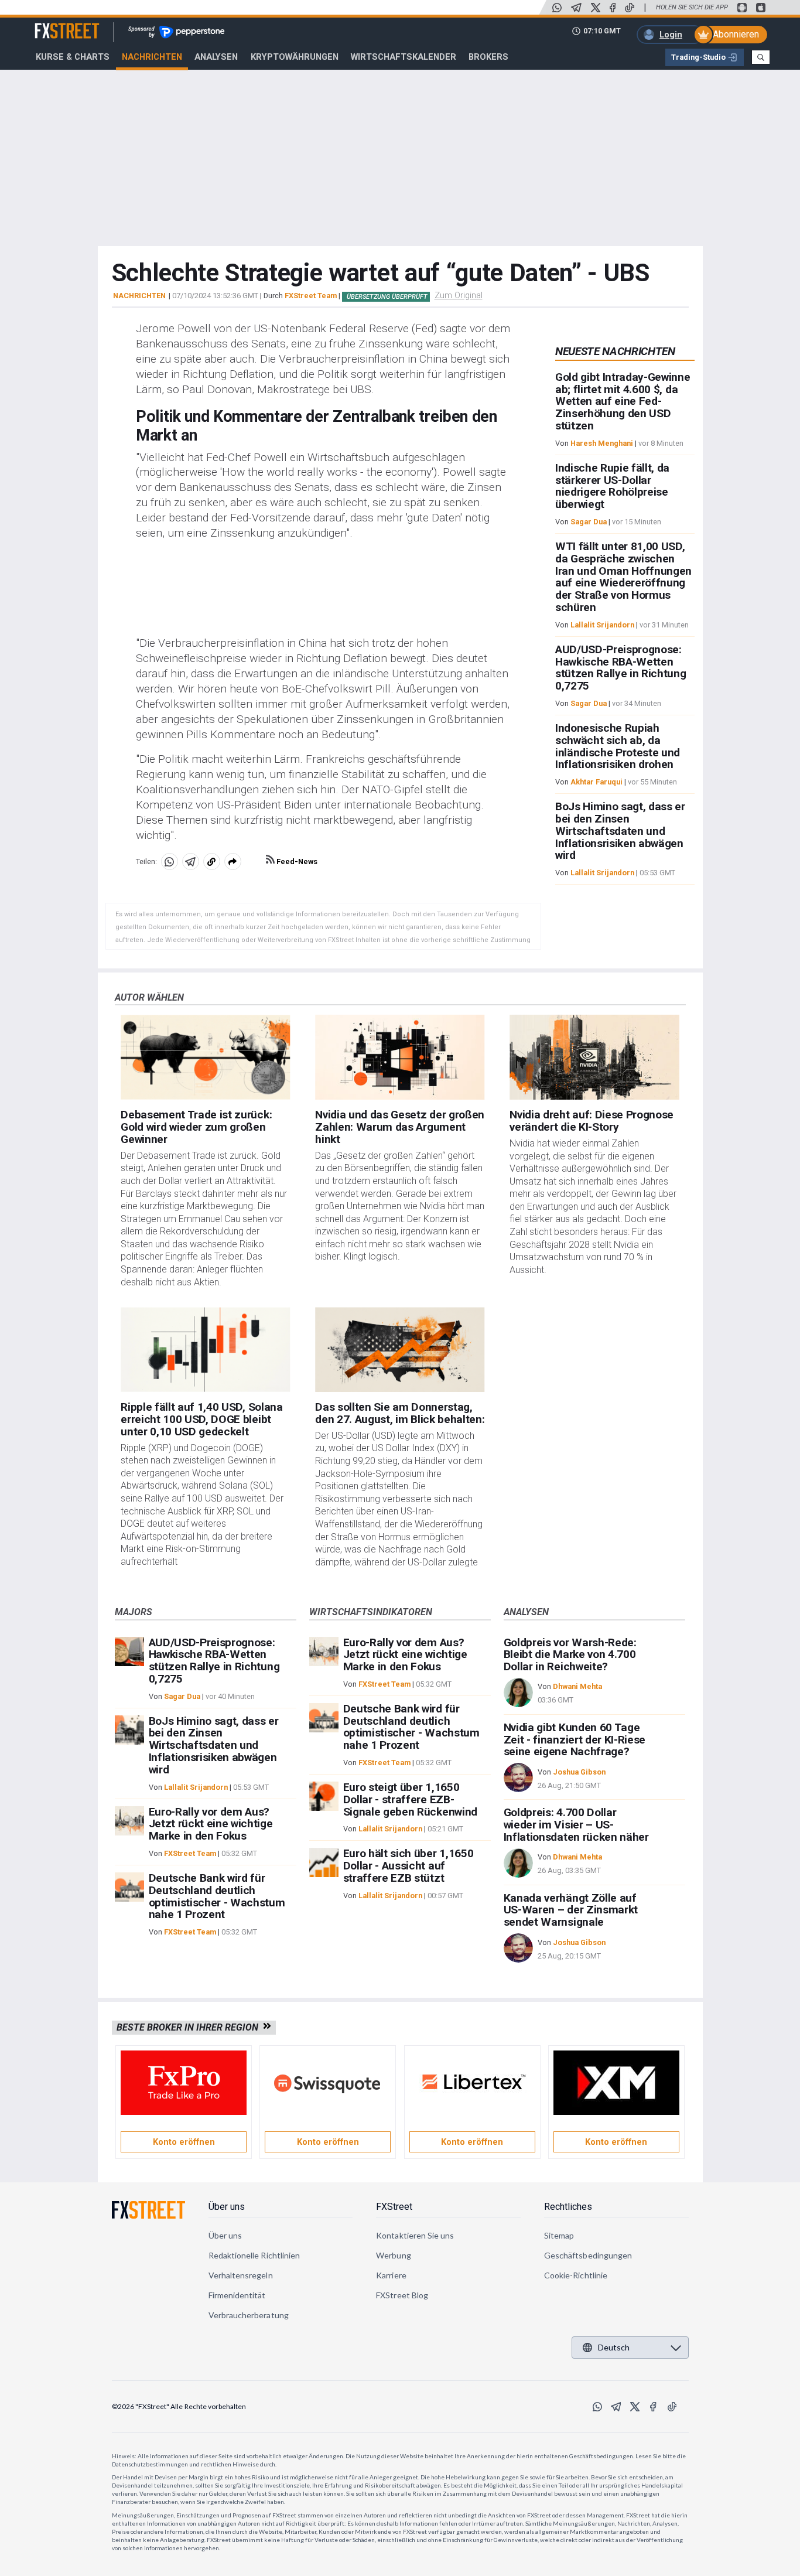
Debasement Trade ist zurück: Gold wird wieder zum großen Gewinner (196, 1127)
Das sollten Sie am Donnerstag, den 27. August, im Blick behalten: (400, 1413)
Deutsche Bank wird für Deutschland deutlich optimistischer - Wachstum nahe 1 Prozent (217, 1896)
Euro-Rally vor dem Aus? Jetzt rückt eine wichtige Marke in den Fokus (211, 1824)
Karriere (391, 2275)
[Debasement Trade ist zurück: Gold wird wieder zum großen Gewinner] (205, 1057)
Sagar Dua (589, 522)
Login (671, 35)
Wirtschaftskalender (404, 57)
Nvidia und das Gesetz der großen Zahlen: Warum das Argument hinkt (400, 1127)
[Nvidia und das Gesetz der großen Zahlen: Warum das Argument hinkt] (400, 1057)
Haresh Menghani (602, 443)
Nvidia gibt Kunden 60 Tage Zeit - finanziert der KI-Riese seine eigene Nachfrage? (575, 1740)
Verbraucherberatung (249, 2315)
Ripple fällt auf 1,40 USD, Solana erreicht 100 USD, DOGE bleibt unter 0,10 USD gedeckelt (201, 1419)
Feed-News (296, 861)
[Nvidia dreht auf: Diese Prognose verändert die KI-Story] (594, 1057)
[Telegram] (576, 8)
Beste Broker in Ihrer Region (190, 2027)
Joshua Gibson (579, 1772)
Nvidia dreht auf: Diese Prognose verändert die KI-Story (592, 1121)
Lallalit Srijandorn (602, 625)
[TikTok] (630, 8)
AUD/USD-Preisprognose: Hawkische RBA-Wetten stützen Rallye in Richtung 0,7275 (621, 668)
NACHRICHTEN (139, 296)
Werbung (394, 2255)
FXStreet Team (311, 296)
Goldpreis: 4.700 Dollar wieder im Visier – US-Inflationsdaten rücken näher (576, 1825)
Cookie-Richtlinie (576, 2275)
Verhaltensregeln (241, 2275)
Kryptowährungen (295, 57)
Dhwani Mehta (577, 1686)
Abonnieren (736, 34)
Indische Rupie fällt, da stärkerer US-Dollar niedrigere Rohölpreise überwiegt (612, 486)
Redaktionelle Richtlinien (254, 2255)
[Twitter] (596, 8)
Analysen (216, 57)
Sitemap (559, 2235)
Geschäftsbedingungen (588, 2255)
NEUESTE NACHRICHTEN (615, 351)
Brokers (488, 57)
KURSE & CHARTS (73, 57)
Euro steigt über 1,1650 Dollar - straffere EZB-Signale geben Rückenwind (410, 1799)
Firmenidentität (237, 2295)
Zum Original (459, 295)
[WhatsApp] (557, 8)
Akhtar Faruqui (596, 782)
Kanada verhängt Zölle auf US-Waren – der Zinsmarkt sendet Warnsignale (571, 1910)
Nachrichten (152, 57)
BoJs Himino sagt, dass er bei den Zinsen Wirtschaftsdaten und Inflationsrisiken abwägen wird (620, 831)
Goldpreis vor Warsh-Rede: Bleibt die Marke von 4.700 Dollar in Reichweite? (570, 1655)
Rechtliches (568, 2207)
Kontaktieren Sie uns (415, 2235)
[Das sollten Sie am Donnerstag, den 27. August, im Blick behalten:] (400, 1350)
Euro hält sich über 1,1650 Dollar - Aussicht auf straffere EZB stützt (408, 1866)
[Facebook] (613, 8)
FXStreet (53, 24)
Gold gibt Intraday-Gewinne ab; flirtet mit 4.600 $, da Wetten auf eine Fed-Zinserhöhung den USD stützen (623, 401)
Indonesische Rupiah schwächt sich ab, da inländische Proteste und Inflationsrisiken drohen (618, 746)
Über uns (227, 2207)
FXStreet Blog (402, 2295)
